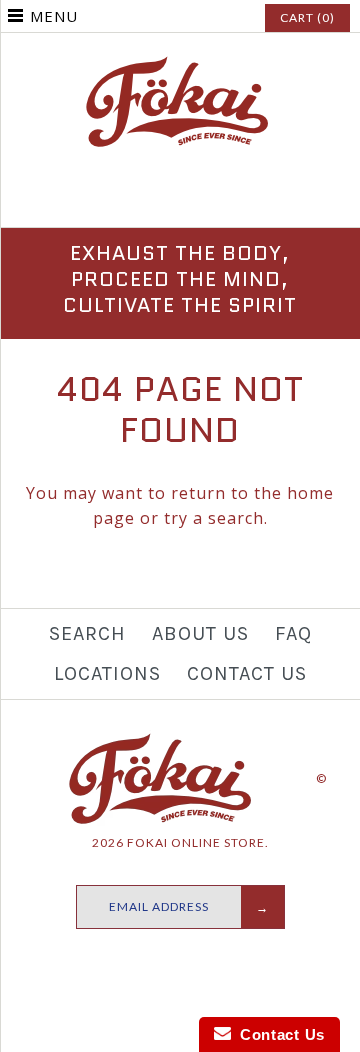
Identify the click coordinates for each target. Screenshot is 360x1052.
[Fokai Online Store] (180, 65)
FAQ (293, 633)
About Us (200, 633)
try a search (214, 518)
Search (87, 633)
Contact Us (247, 673)
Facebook (133, 200)
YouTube (227, 200)
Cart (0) (307, 17)
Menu (54, 16)
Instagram (180, 200)
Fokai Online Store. (198, 842)
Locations (107, 673)
